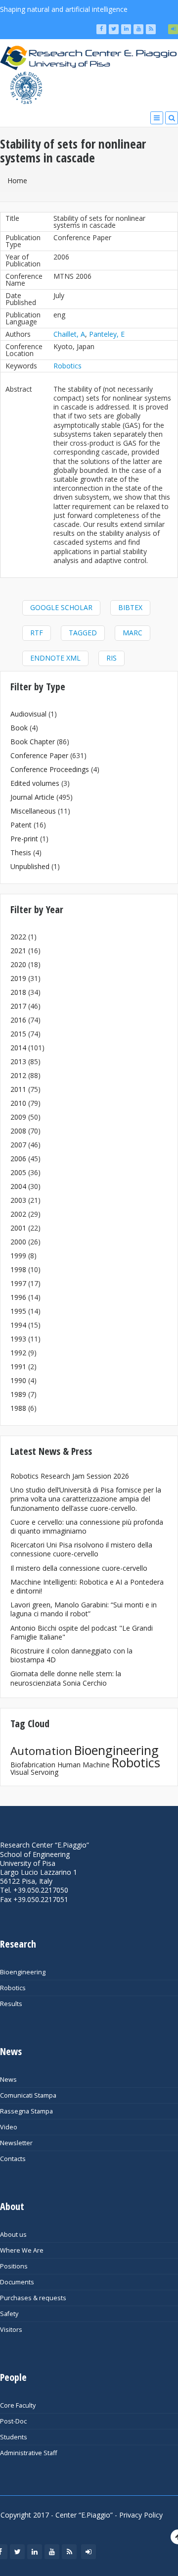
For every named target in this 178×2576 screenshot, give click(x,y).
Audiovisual (28, 714)
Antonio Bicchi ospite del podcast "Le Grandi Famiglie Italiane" (82, 1632)
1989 (18, 1394)
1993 (18, 1339)
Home (17, 180)
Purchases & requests (33, 2298)
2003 (18, 1200)
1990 (18, 1380)
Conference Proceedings (50, 769)
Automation (41, 1751)
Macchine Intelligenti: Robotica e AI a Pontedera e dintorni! (87, 1586)
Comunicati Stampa (28, 2095)
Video (9, 2127)
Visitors (11, 2330)
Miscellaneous (33, 811)
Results (11, 2004)
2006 (18, 1159)
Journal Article (32, 797)
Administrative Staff (28, 2453)
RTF (37, 633)
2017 (18, 1006)
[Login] (173, 29)
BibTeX (130, 607)
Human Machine (84, 1765)
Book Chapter (33, 742)
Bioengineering (116, 1750)
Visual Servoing (34, 1772)
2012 (18, 1075)
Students (14, 2437)
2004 (18, 1186)
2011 (18, 1089)
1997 (18, 1283)
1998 (18, 1269)
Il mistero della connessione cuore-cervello (79, 1568)
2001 (18, 1228)
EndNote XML (55, 658)
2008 (18, 1131)
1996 (18, 1297)
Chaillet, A (69, 334)
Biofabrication (33, 1765)
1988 (18, 1408)
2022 (18, 937)
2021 (18, 951)
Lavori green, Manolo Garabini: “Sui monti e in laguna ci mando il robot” (84, 1609)
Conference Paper (39, 755)
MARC (133, 633)
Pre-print (24, 839)
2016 (18, 1020)
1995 (18, 1311)
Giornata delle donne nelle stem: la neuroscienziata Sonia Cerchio (66, 1678)
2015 (18, 1034)
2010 (18, 1103)
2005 (18, 1172)
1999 (18, 1256)
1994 (18, 1325)
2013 (18, 1061)
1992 (18, 1353)
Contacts (13, 2159)
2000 (18, 1242)
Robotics (67, 366)
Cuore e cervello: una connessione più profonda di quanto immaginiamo (87, 1526)
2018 (18, 992)
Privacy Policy (141, 2515)
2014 (18, 1048)
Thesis (21, 852)
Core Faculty (18, 2405)
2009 (18, 1117)
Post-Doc (13, 2421)
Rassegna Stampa (26, 2111)
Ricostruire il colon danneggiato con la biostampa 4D (71, 1655)
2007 (18, 1145)
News (8, 2080)
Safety (9, 2314)
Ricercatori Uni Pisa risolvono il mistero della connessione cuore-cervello (81, 1549)
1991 (18, 1366)
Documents (17, 2282)
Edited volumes (35, 783)
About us (13, 2235)
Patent (21, 825)
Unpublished (30, 866)
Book (19, 728)
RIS (111, 658)
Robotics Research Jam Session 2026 (70, 1476)
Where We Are (22, 2250)
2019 (18, 978)
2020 (18, 964)
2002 (18, 1214)
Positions (14, 2266)
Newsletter (16, 2143)
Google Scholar (61, 607)
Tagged (83, 633)
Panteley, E (107, 334)
